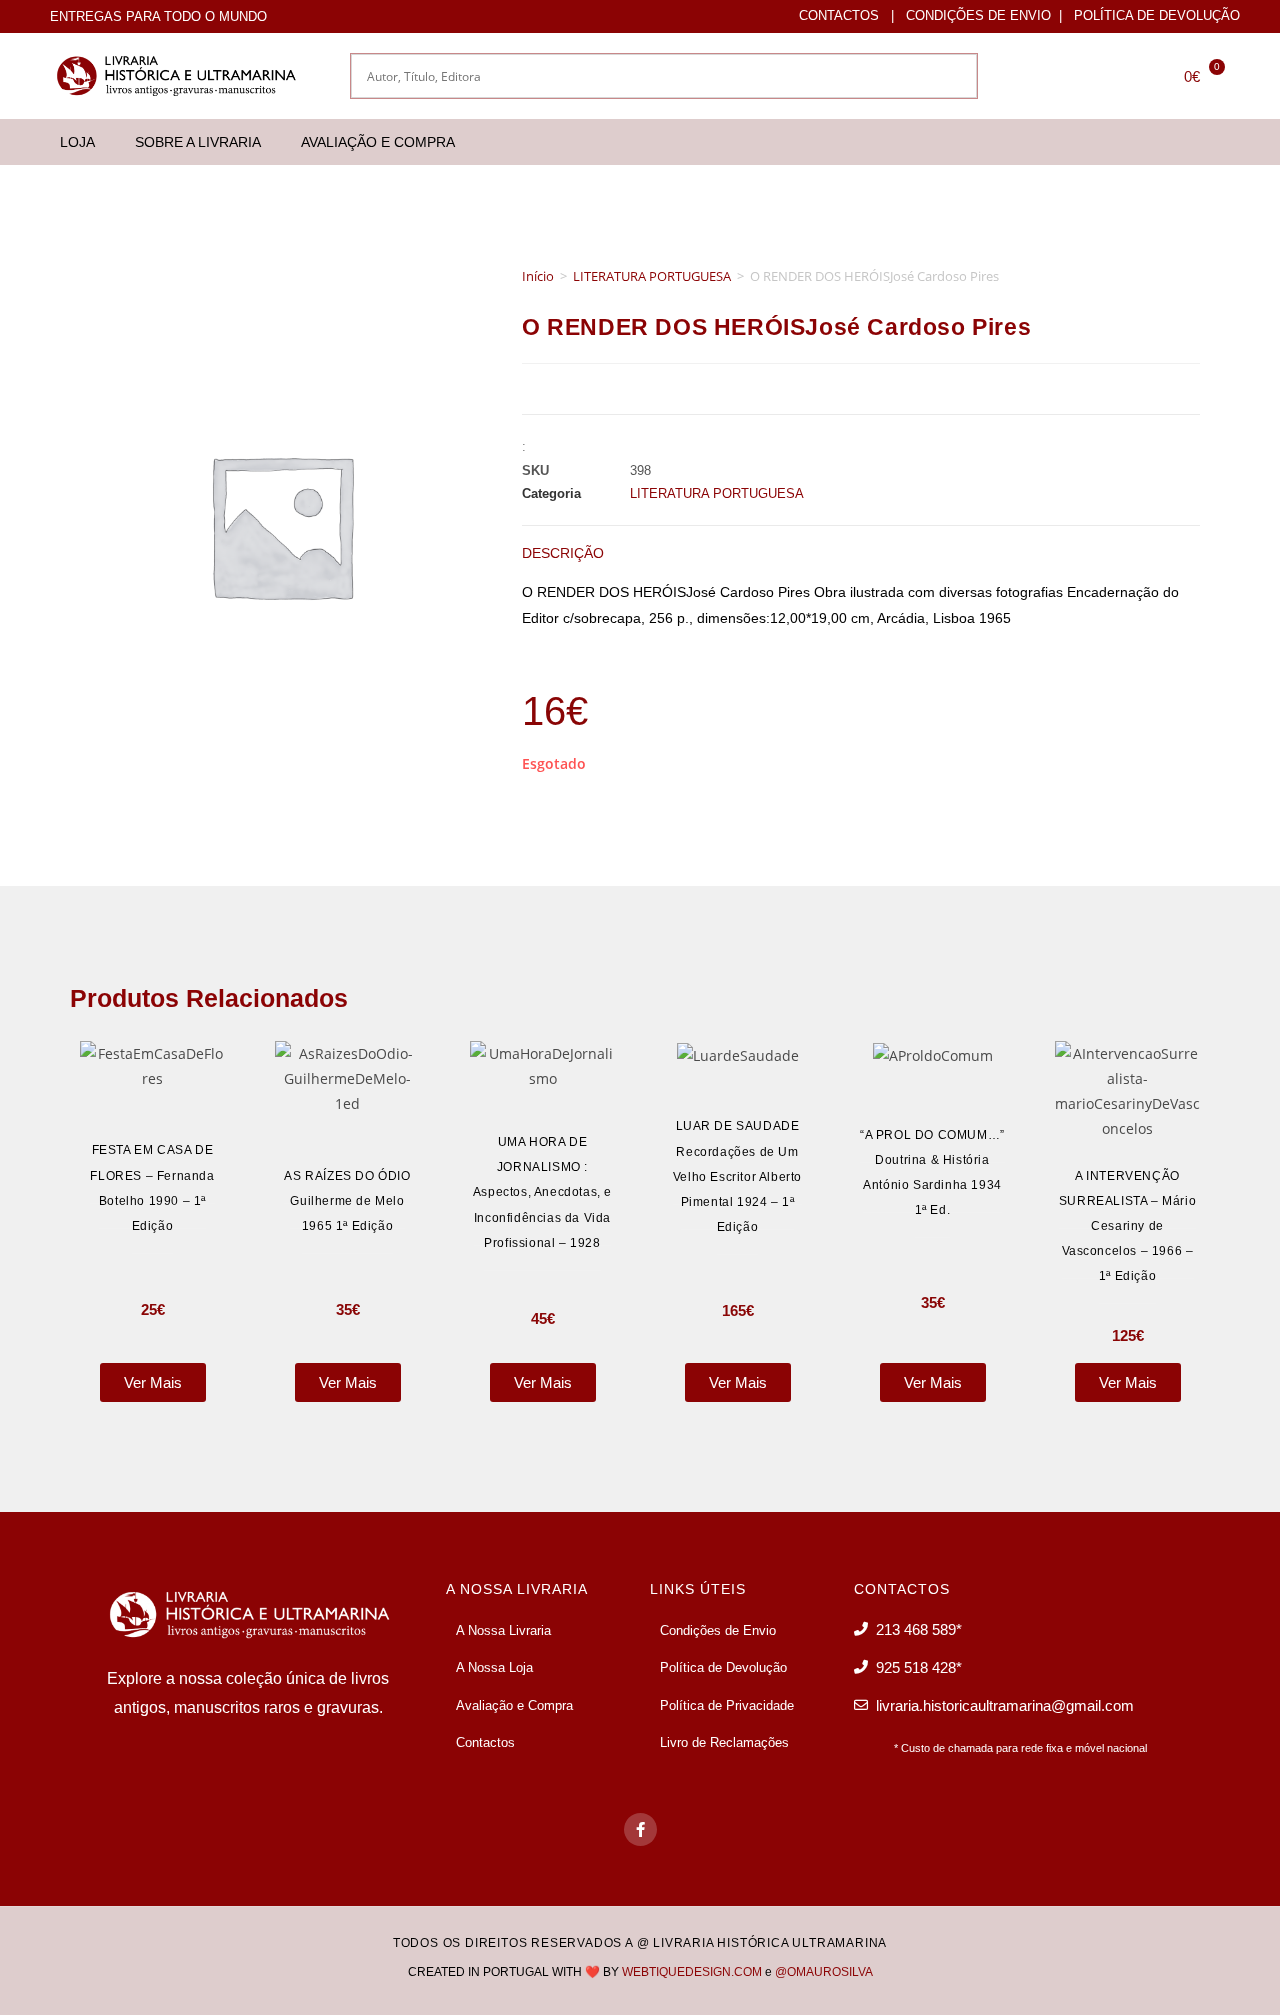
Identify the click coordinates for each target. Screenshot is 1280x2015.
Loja (77, 142)
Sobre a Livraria (198, 142)
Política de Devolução (1157, 15)
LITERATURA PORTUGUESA (652, 276)
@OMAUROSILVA (824, 1972)
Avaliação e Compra (378, 142)
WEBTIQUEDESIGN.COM (692, 1972)
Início (538, 276)
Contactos (839, 15)
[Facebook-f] (640, 1829)
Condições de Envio (978, 15)
